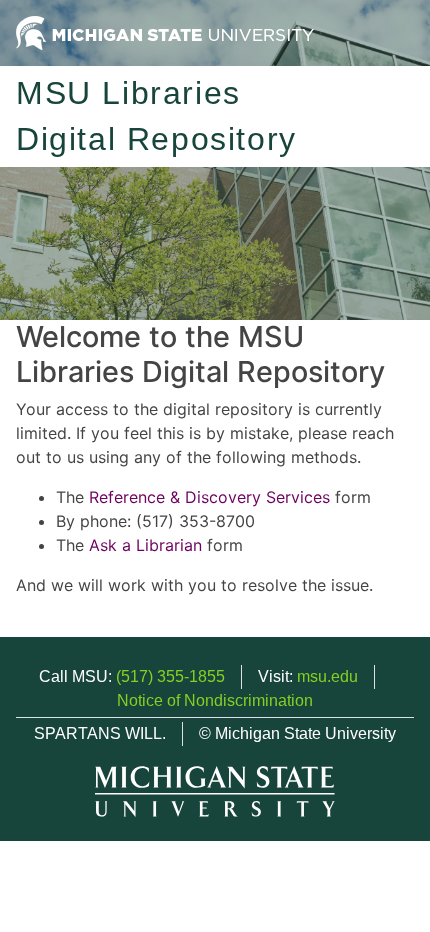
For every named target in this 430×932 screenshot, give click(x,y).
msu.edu (327, 676)
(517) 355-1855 (170, 676)
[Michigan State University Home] (165, 31)
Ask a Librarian (145, 545)
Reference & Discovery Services (209, 497)
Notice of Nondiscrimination (215, 700)
